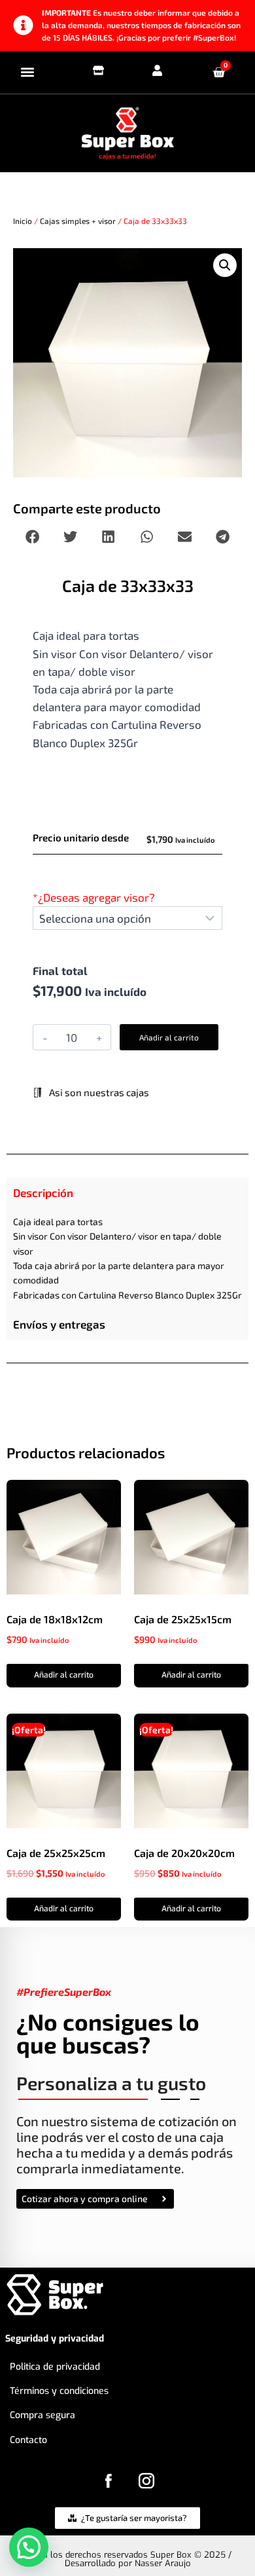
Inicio (23, 221)
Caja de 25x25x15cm (183, 1619)
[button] (27, 72)
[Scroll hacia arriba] (230, 2543)
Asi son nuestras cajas (98, 1092)
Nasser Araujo (163, 2563)
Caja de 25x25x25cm (56, 1853)
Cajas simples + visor (78, 221)
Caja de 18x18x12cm (55, 1619)
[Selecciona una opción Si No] (127, 918)
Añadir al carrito (169, 1037)
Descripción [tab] (43, 1192)
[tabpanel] (127, 1259)
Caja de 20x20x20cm (184, 1853)
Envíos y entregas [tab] (59, 1324)
